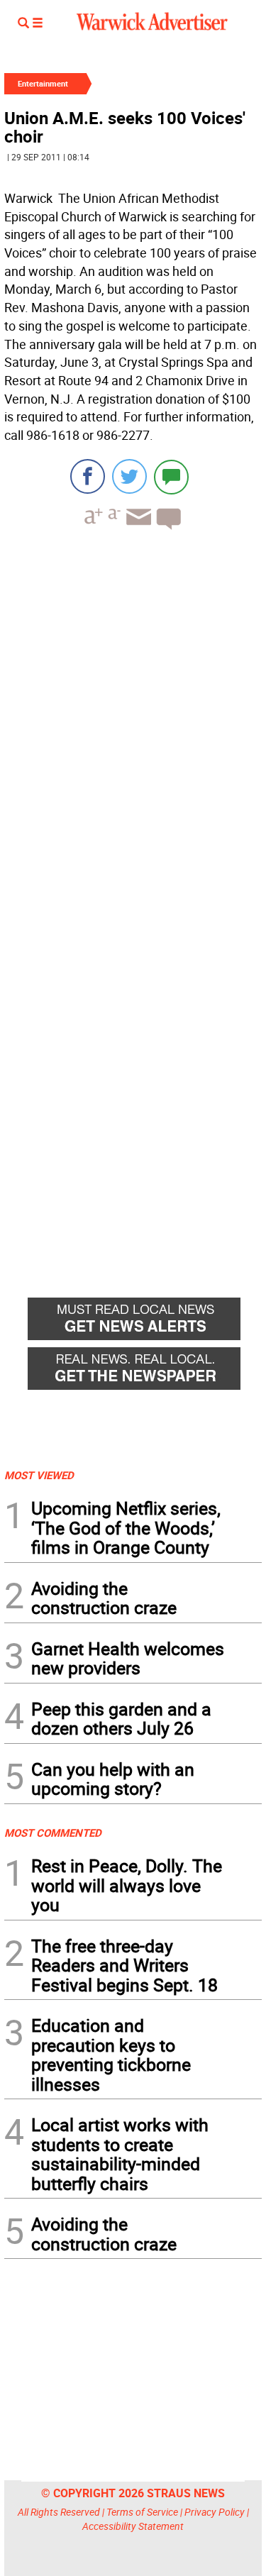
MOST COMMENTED (53, 1833)
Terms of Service (142, 2512)
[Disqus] (133, 722)
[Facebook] (88, 476)
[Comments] (171, 476)
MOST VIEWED (39, 1475)
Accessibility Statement (133, 2526)
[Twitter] (129, 476)
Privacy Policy (215, 2512)
